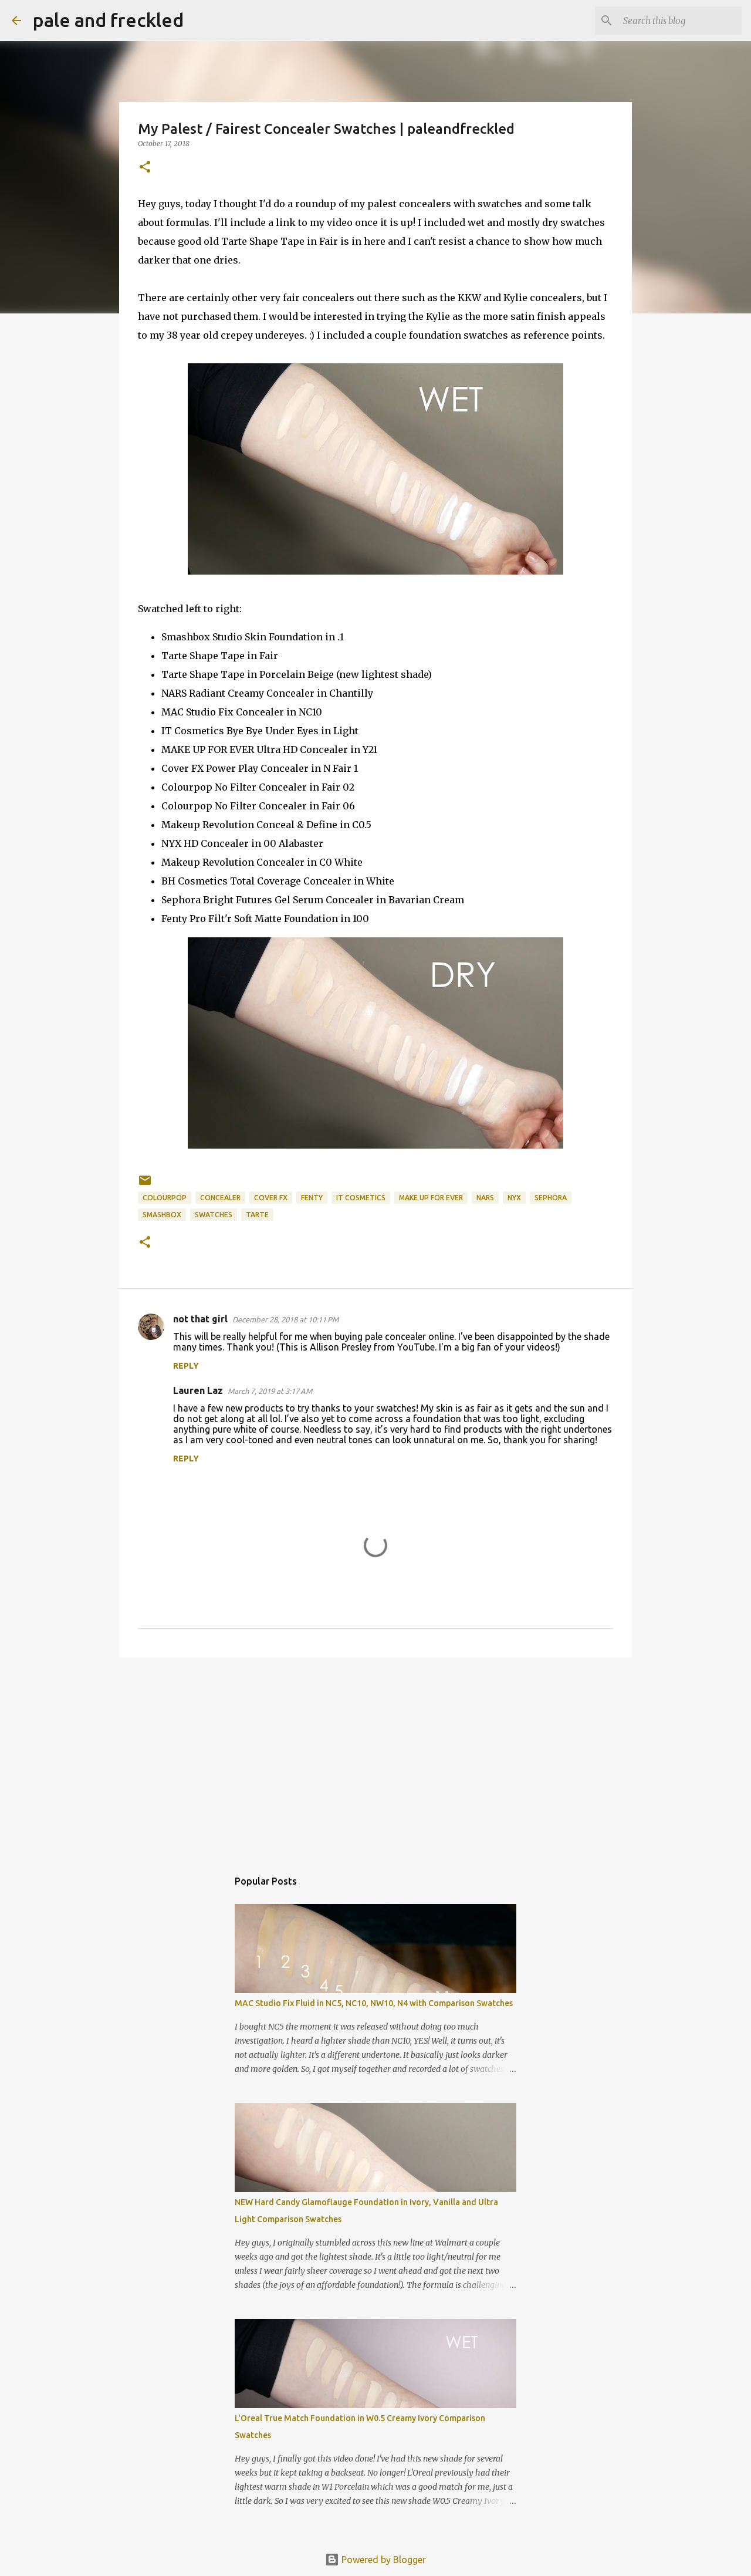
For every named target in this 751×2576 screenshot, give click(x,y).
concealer (220, 1198)
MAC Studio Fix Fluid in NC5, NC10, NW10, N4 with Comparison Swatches (374, 2003)
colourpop (165, 1198)
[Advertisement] (375, 1757)
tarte (257, 1215)
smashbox (162, 1215)
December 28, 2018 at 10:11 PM (285, 1319)
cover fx (271, 1198)
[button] (145, 168)
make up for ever (431, 1198)
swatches (214, 1215)
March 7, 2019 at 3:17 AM (270, 1391)
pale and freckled (108, 20)
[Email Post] (145, 1185)
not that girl (200, 1319)
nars (485, 1198)
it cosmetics (361, 1198)
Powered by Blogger (383, 2560)
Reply (186, 1366)
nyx (514, 1198)
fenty (312, 1198)
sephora (551, 1198)
